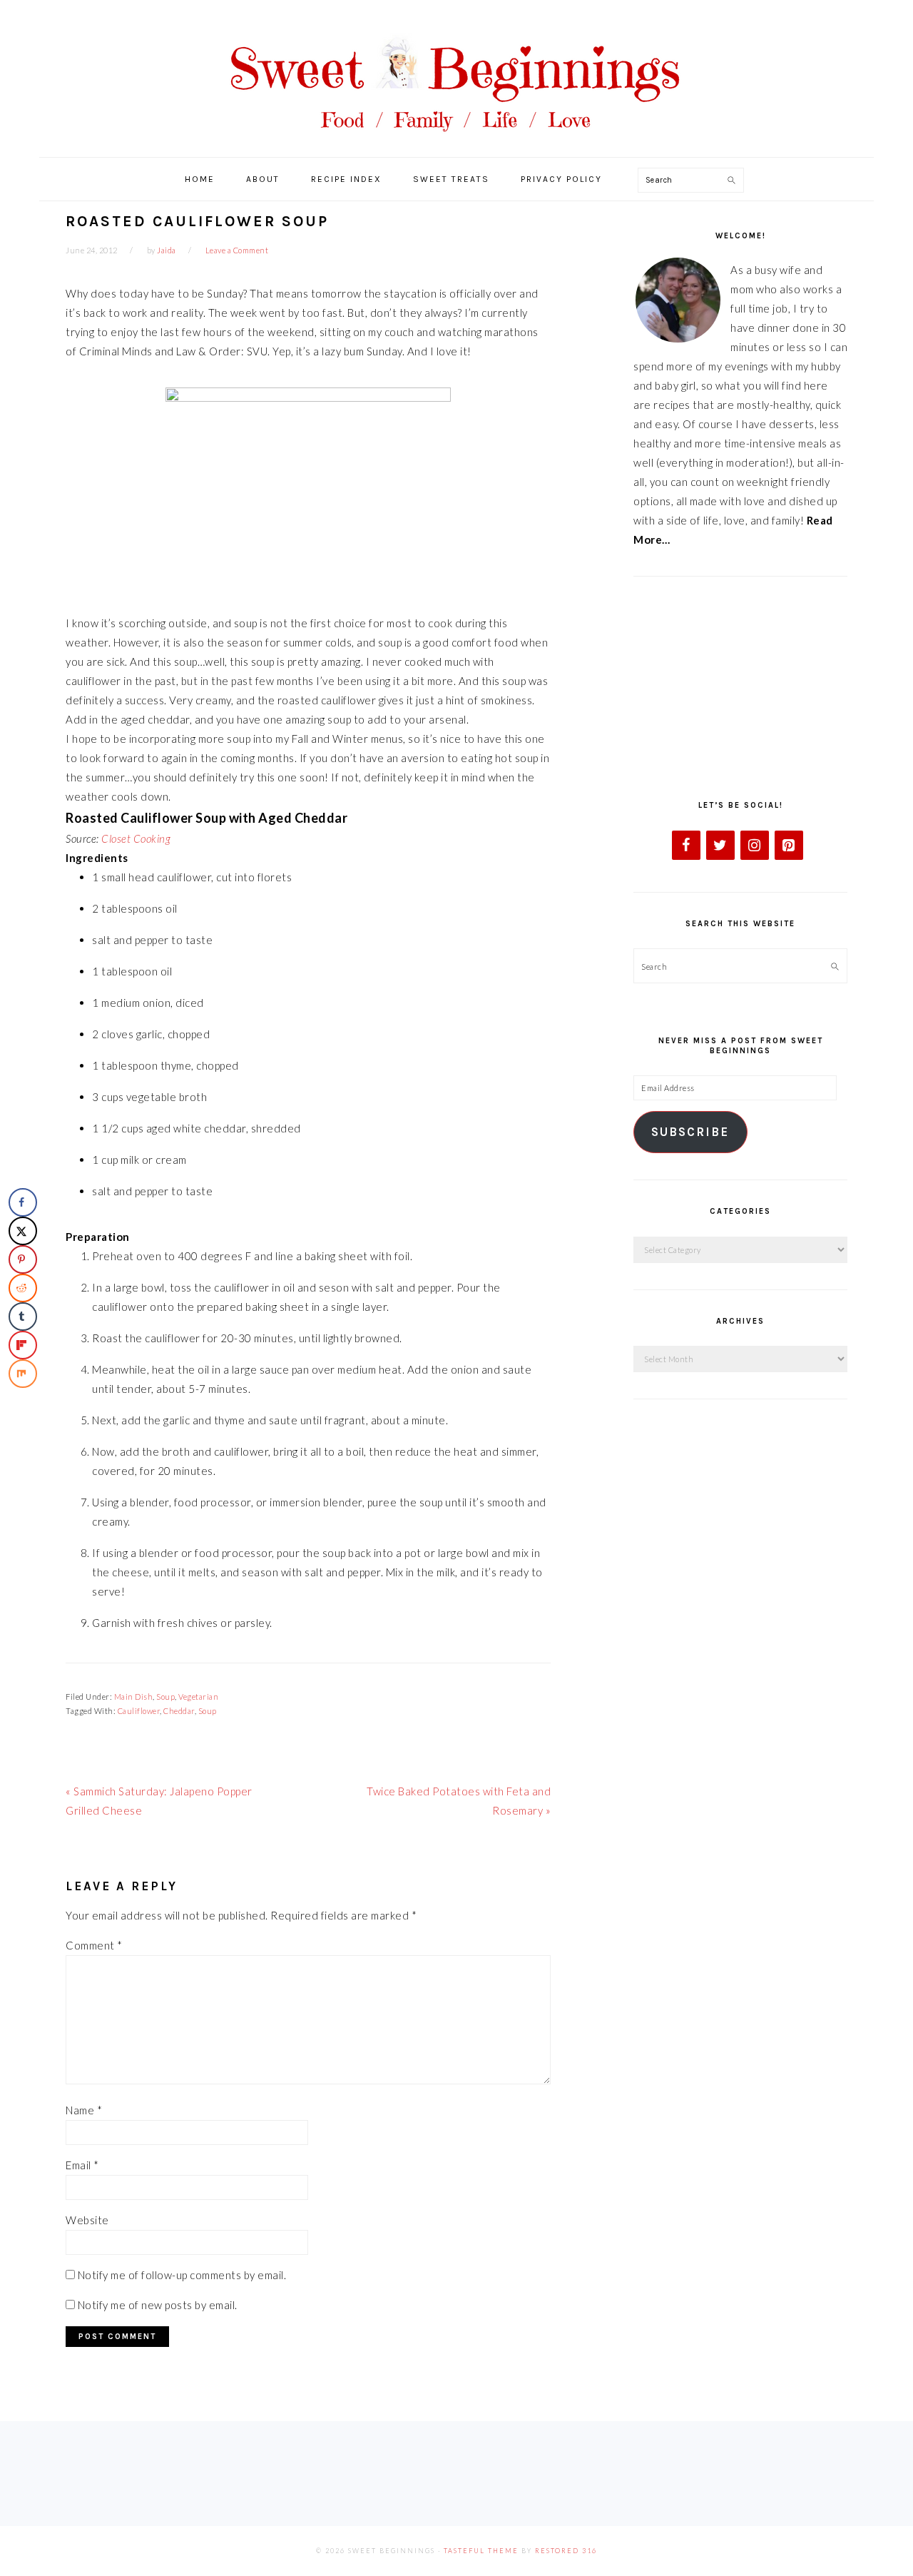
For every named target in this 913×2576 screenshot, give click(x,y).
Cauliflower (139, 1711)
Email (82, 2165)
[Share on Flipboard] (23, 1345)
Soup (165, 1697)
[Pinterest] (789, 845)
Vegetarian (198, 1697)
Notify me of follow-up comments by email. (182, 2275)
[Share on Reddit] (23, 1288)
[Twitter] (720, 845)
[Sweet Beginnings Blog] (456, 142)
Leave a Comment (237, 250)
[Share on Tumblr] (23, 1317)
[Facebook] (686, 845)
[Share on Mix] (23, 1374)
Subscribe (690, 1132)
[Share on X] (23, 1231)
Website (87, 2220)
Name (84, 2110)
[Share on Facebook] (23, 1202)
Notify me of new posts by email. (158, 2305)
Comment (94, 1945)
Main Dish (134, 1697)
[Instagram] (755, 845)
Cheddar (179, 1711)
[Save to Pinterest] (23, 1259)
